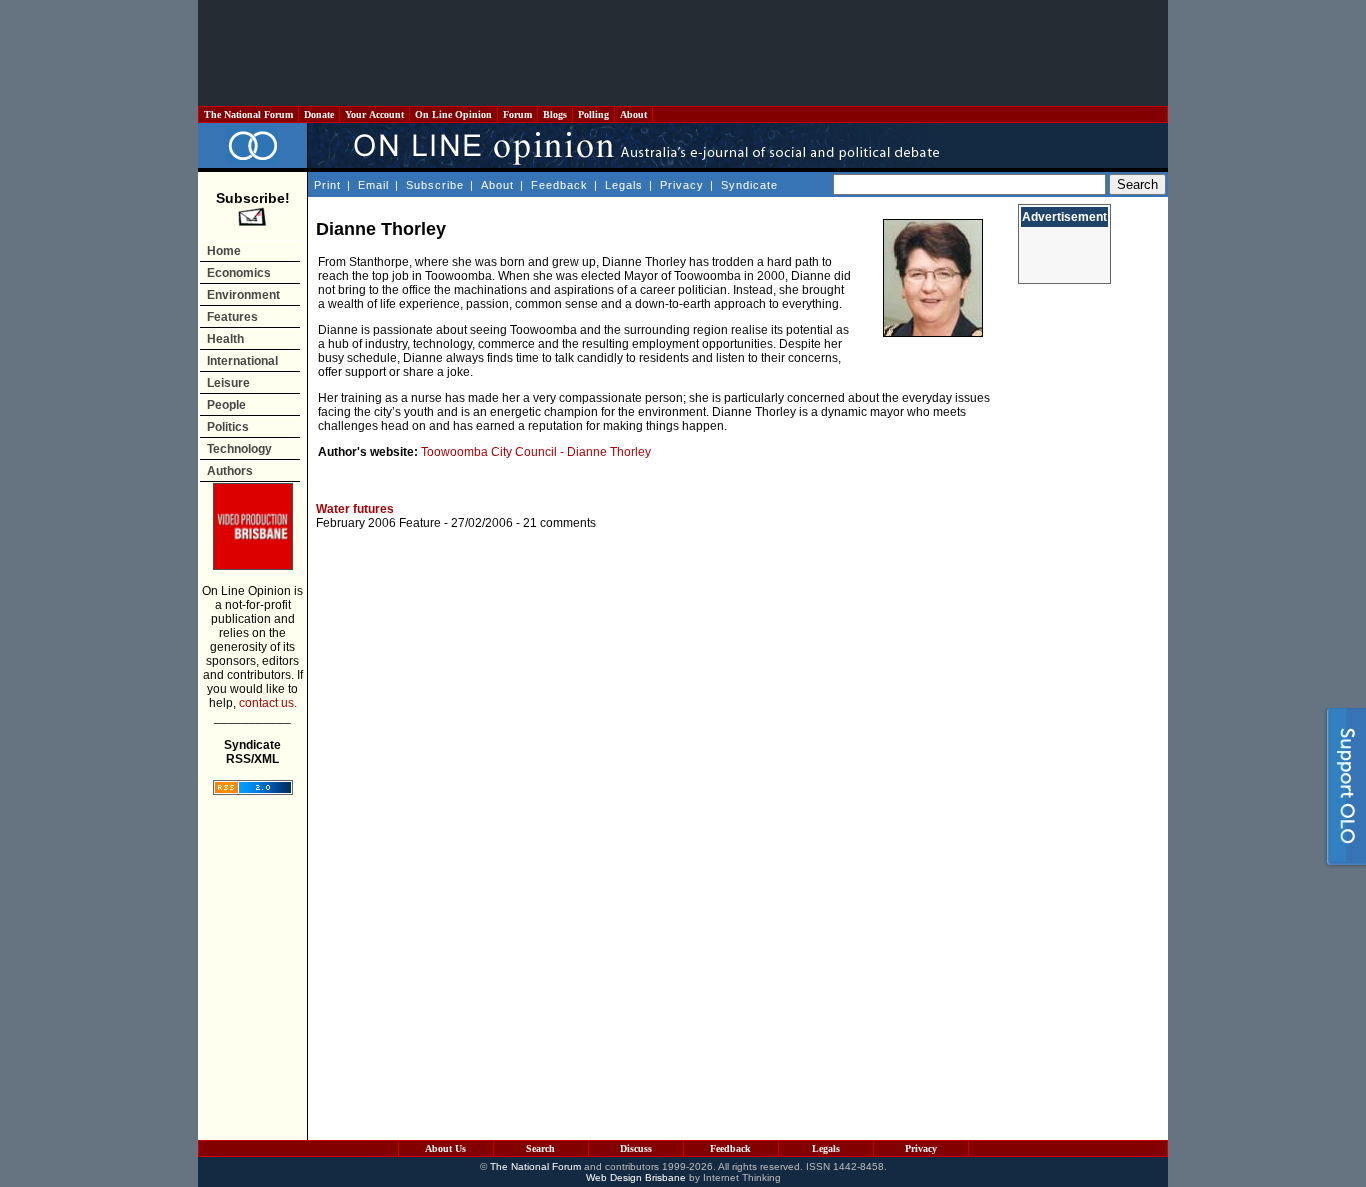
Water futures (355, 509)
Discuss (636, 1148)
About (633, 114)
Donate (319, 114)
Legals (624, 185)
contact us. (268, 703)
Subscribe (435, 185)
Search (540, 1148)
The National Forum (248, 114)
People (226, 405)
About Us (445, 1148)
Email (373, 185)
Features (232, 317)
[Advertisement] (683, 53)
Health (225, 339)
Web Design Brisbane (636, 1177)
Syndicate (749, 185)
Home (224, 251)
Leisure (228, 383)
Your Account (374, 114)
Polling (593, 114)
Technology (239, 449)
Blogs (555, 114)
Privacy (682, 185)
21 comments (559, 523)
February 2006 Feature (378, 523)
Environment (243, 295)
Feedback (559, 185)
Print (327, 185)
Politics (228, 427)
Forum (517, 114)
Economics (239, 273)
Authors (230, 471)
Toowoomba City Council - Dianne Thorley (536, 452)
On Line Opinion (453, 114)
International (242, 361)
